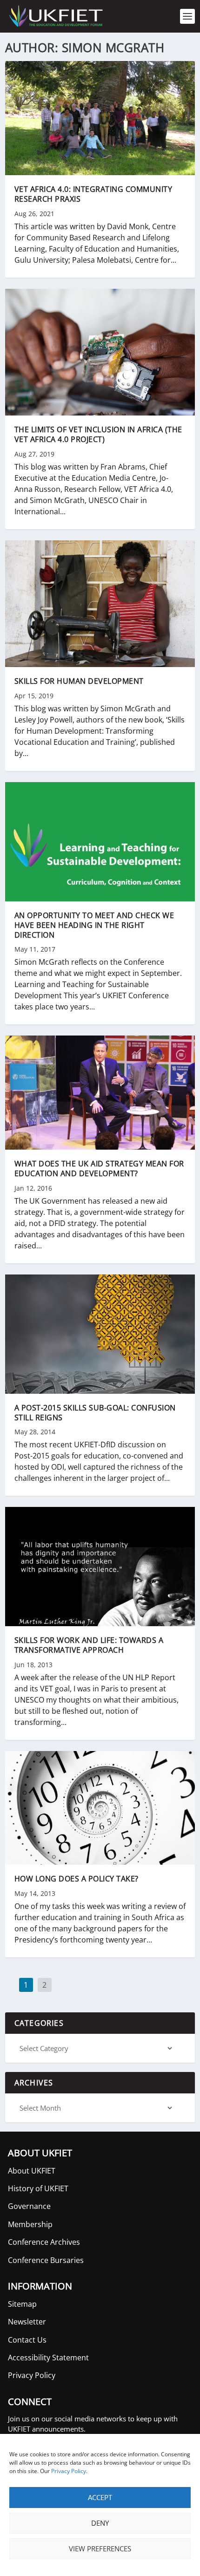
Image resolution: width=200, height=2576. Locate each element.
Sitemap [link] (22, 2304)
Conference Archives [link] (44, 2242)
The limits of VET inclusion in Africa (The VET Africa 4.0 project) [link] (98, 434)
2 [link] (45, 1986)
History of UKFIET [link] (38, 2188)
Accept (100, 2497)
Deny (100, 2523)
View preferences (100, 2549)
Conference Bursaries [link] (46, 2260)
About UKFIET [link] (32, 2171)
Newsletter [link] (27, 2322)
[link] (55, 16)
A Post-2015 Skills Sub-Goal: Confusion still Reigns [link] (95, 1413)
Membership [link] (30, 2224)
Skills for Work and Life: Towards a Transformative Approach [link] (89, 1645)
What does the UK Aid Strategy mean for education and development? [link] (99, 1169)
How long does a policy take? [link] (77, 1879)
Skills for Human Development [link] (79, 681)
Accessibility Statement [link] (48, 2358)
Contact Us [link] (27, 2340)
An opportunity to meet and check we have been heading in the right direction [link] (94, 925)
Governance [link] (29, 2206)
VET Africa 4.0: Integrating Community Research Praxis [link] (93, 194)
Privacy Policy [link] (69, 2471)
